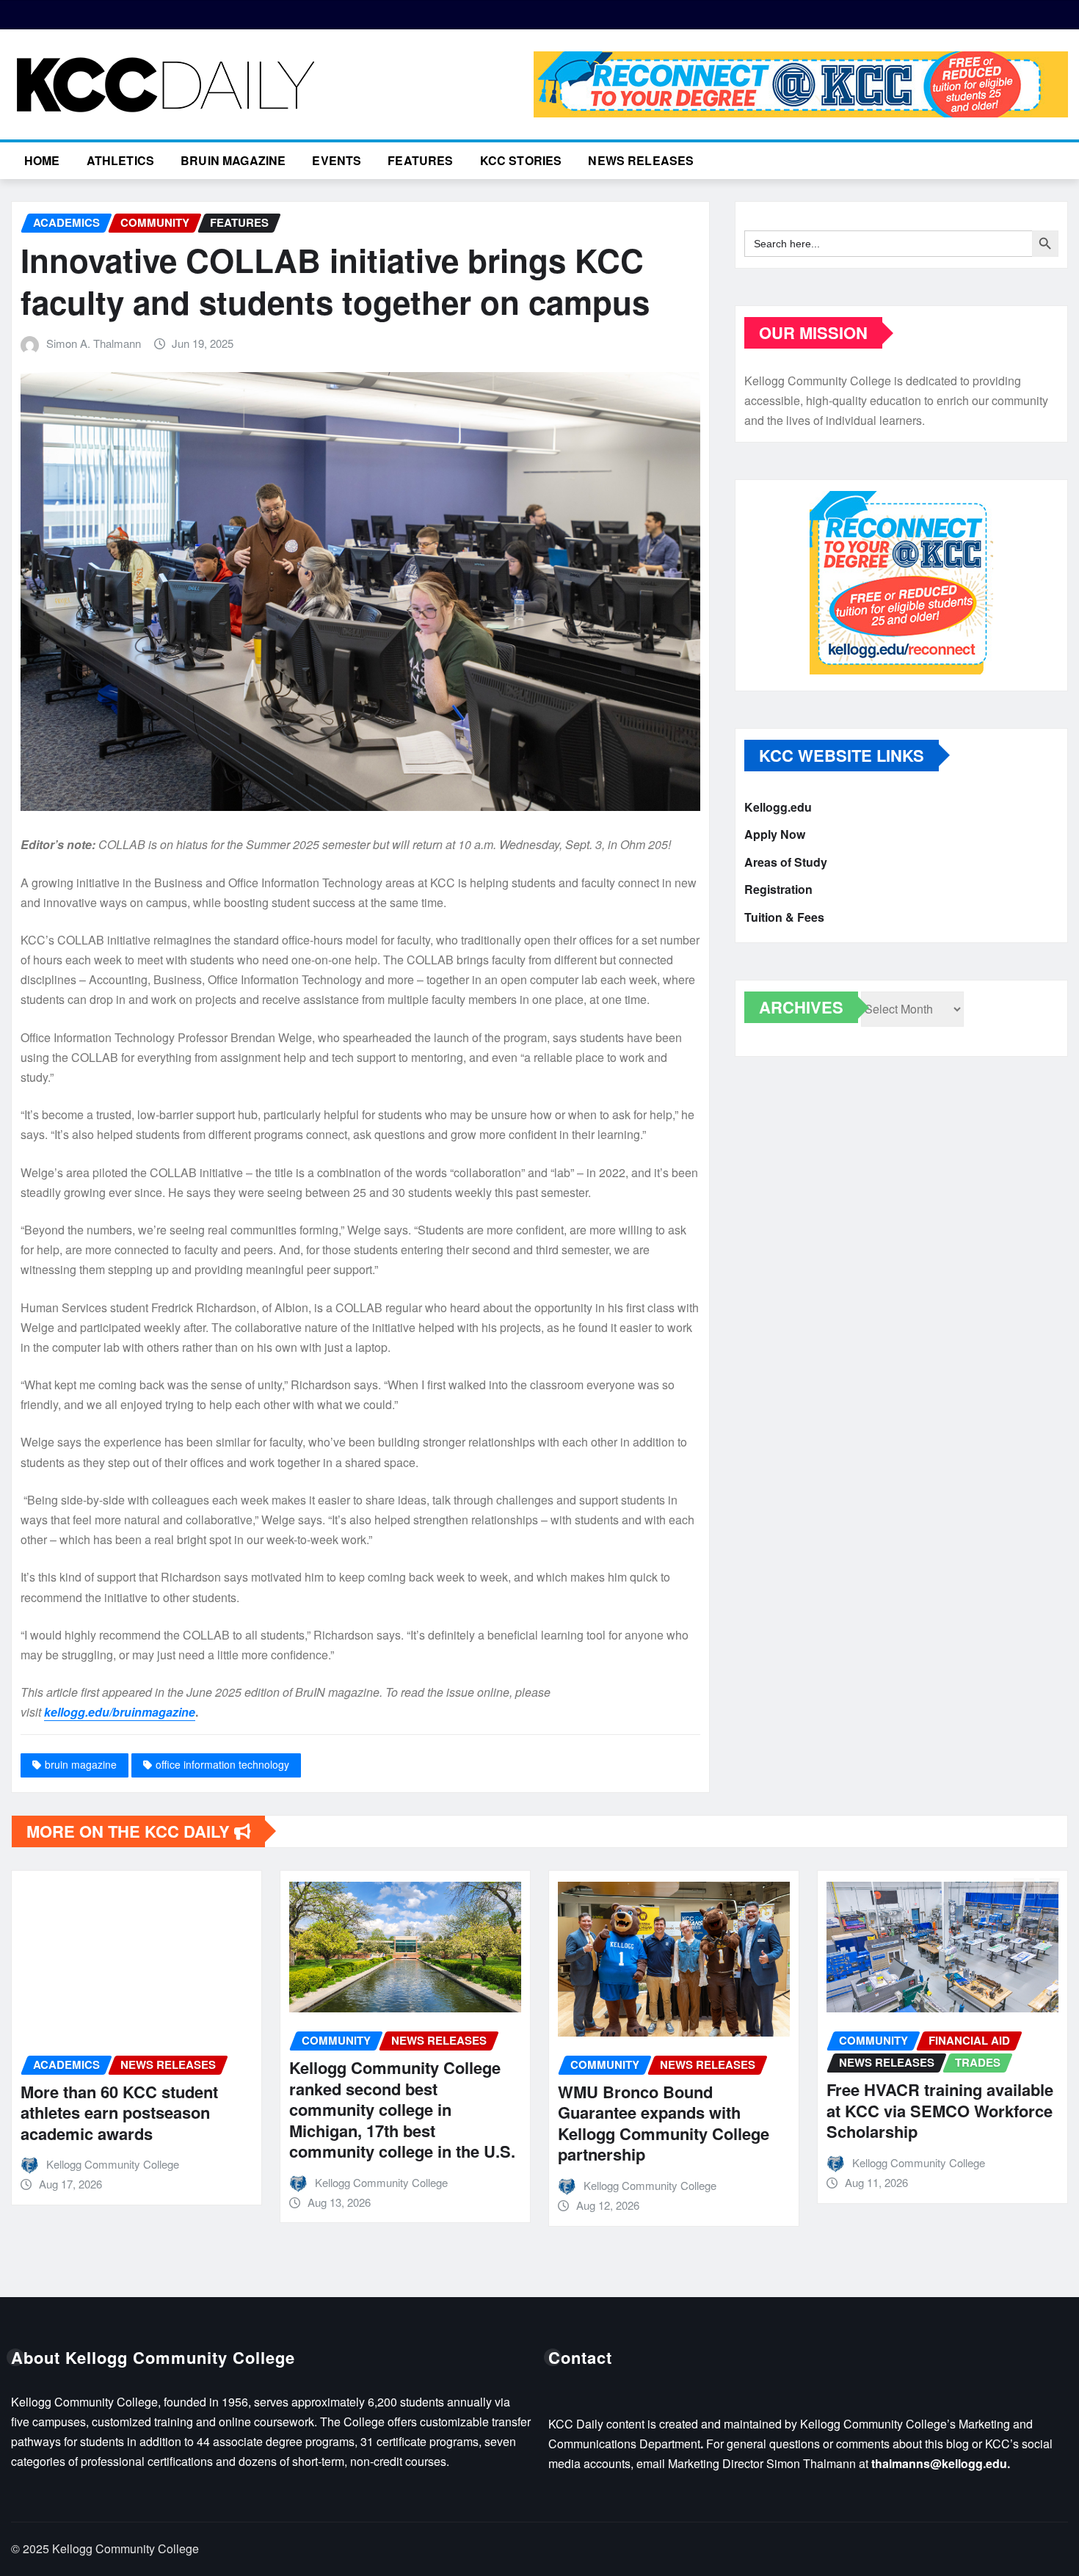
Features (420, 160)
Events (337, 160)
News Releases (641, 160)
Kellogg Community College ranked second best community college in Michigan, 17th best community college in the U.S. (318, 2109)
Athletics (120, 160)
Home (42, 160)
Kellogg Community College (297, 2182)
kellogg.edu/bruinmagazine (120, 1712)
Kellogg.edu (778, 807)
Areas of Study (786, 862)
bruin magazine (81, 1764)
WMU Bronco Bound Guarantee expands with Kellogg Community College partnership (579, 2123)
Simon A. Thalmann (94, 343)
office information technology (222, 1764)
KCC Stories (521, 160)
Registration (778, 890)
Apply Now (775, 835)
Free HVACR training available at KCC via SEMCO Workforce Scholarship (855, 2110)
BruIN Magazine (233, 160)
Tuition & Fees (784, 917)
